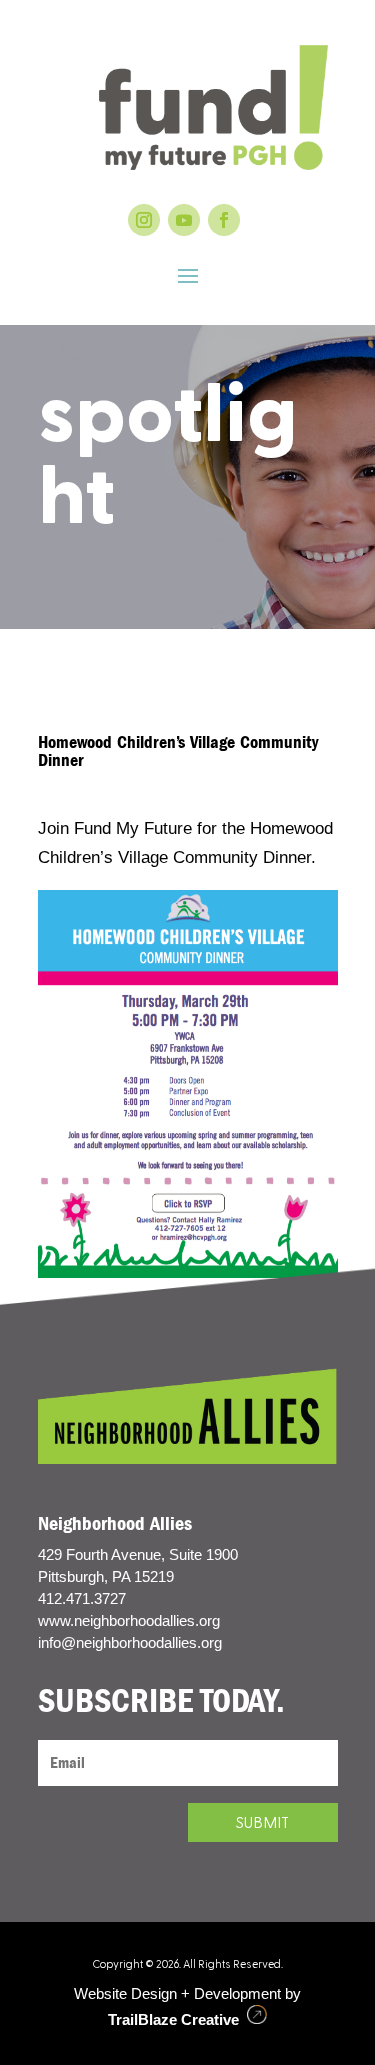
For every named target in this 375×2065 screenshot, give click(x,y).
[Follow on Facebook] (224, 220)
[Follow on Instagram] (144, 220)
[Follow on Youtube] (184, 220)
